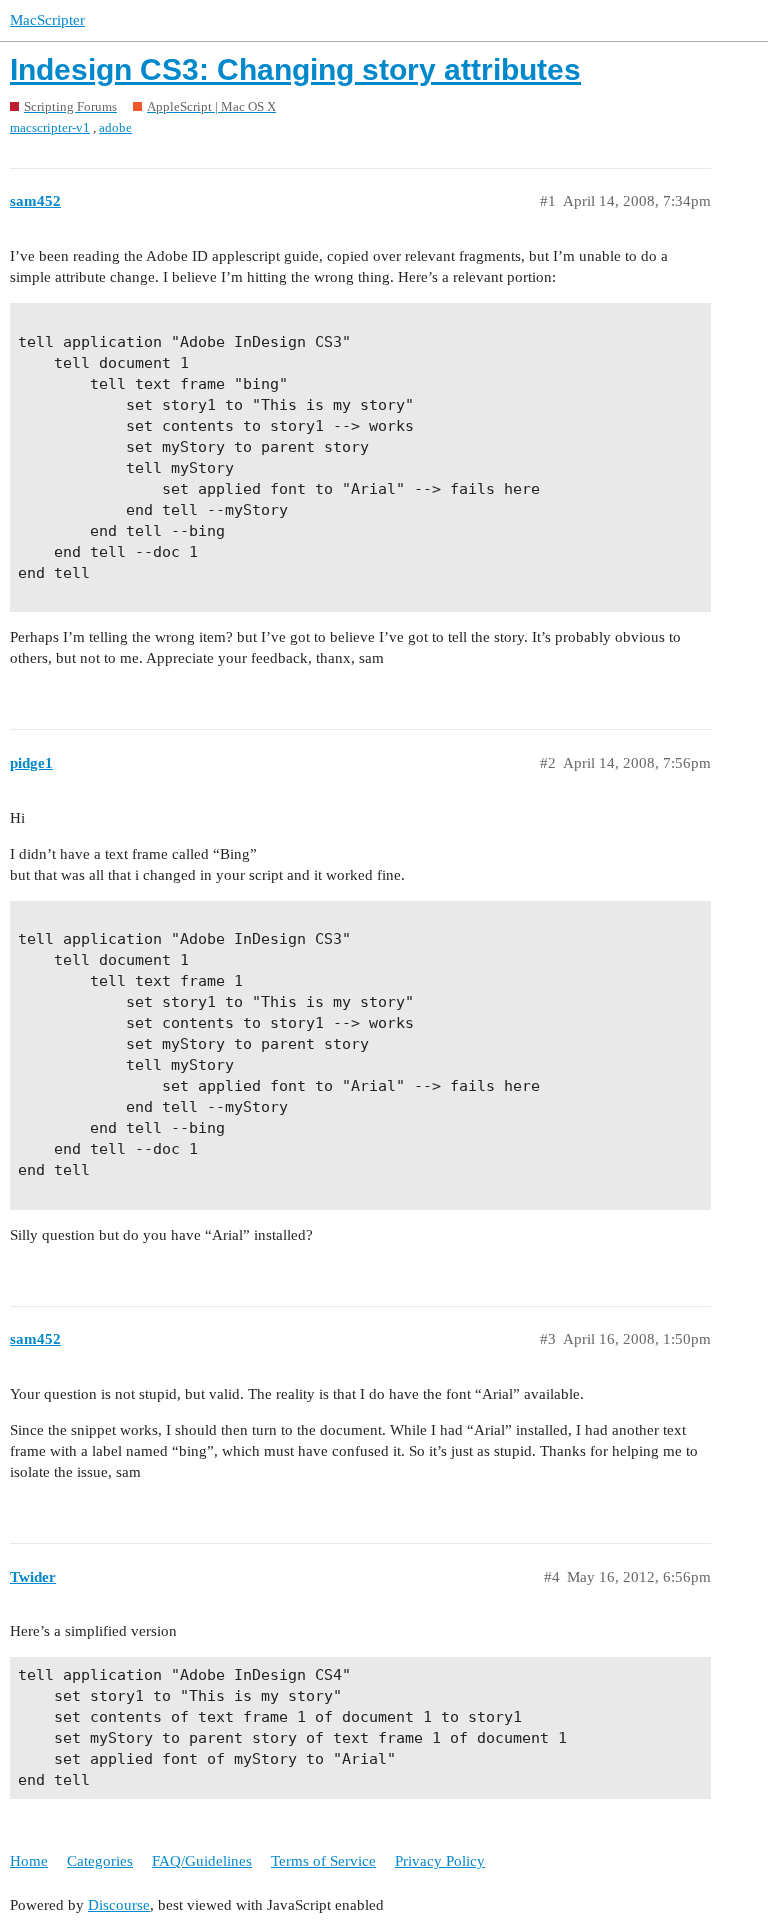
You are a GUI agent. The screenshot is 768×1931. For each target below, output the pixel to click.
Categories (100, 1861)
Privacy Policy (440, 1861)
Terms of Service (323, 1861)
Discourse (119, 1905)
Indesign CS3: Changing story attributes (295, 69)
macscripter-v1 (50, 127)
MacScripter (47, 20)
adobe (115, 127)
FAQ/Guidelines (202, 1861)
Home (29, 1861)
